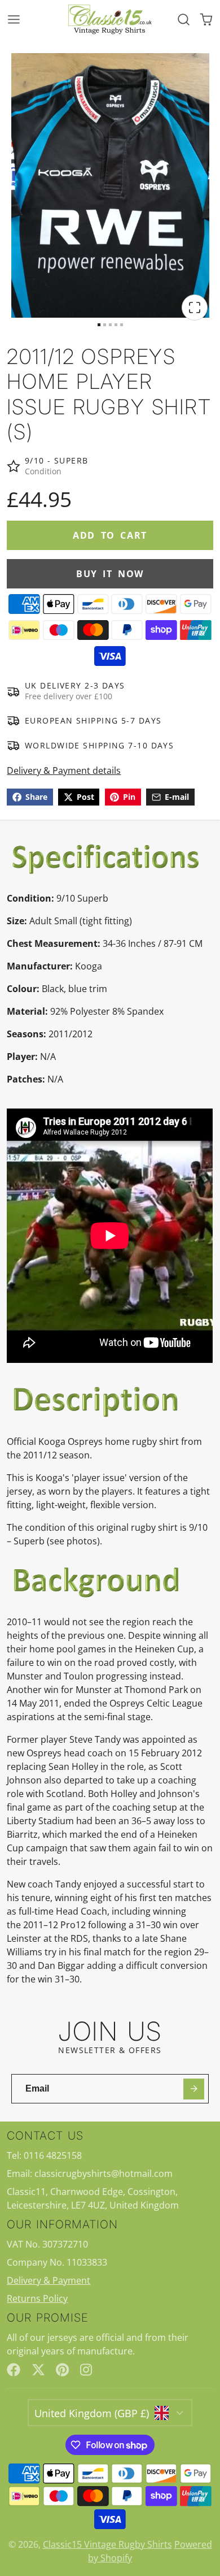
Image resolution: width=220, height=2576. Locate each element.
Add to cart (110, 535)
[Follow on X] (38, 2370)
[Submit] (194, 2089)
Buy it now (110, 574)
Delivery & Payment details (64, 770)
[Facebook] (14, 2370)
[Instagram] (87, 2370)
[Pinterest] (63, 2370)
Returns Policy (37, 2298)
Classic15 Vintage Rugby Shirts (107, 2544)
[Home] (110, 19)
